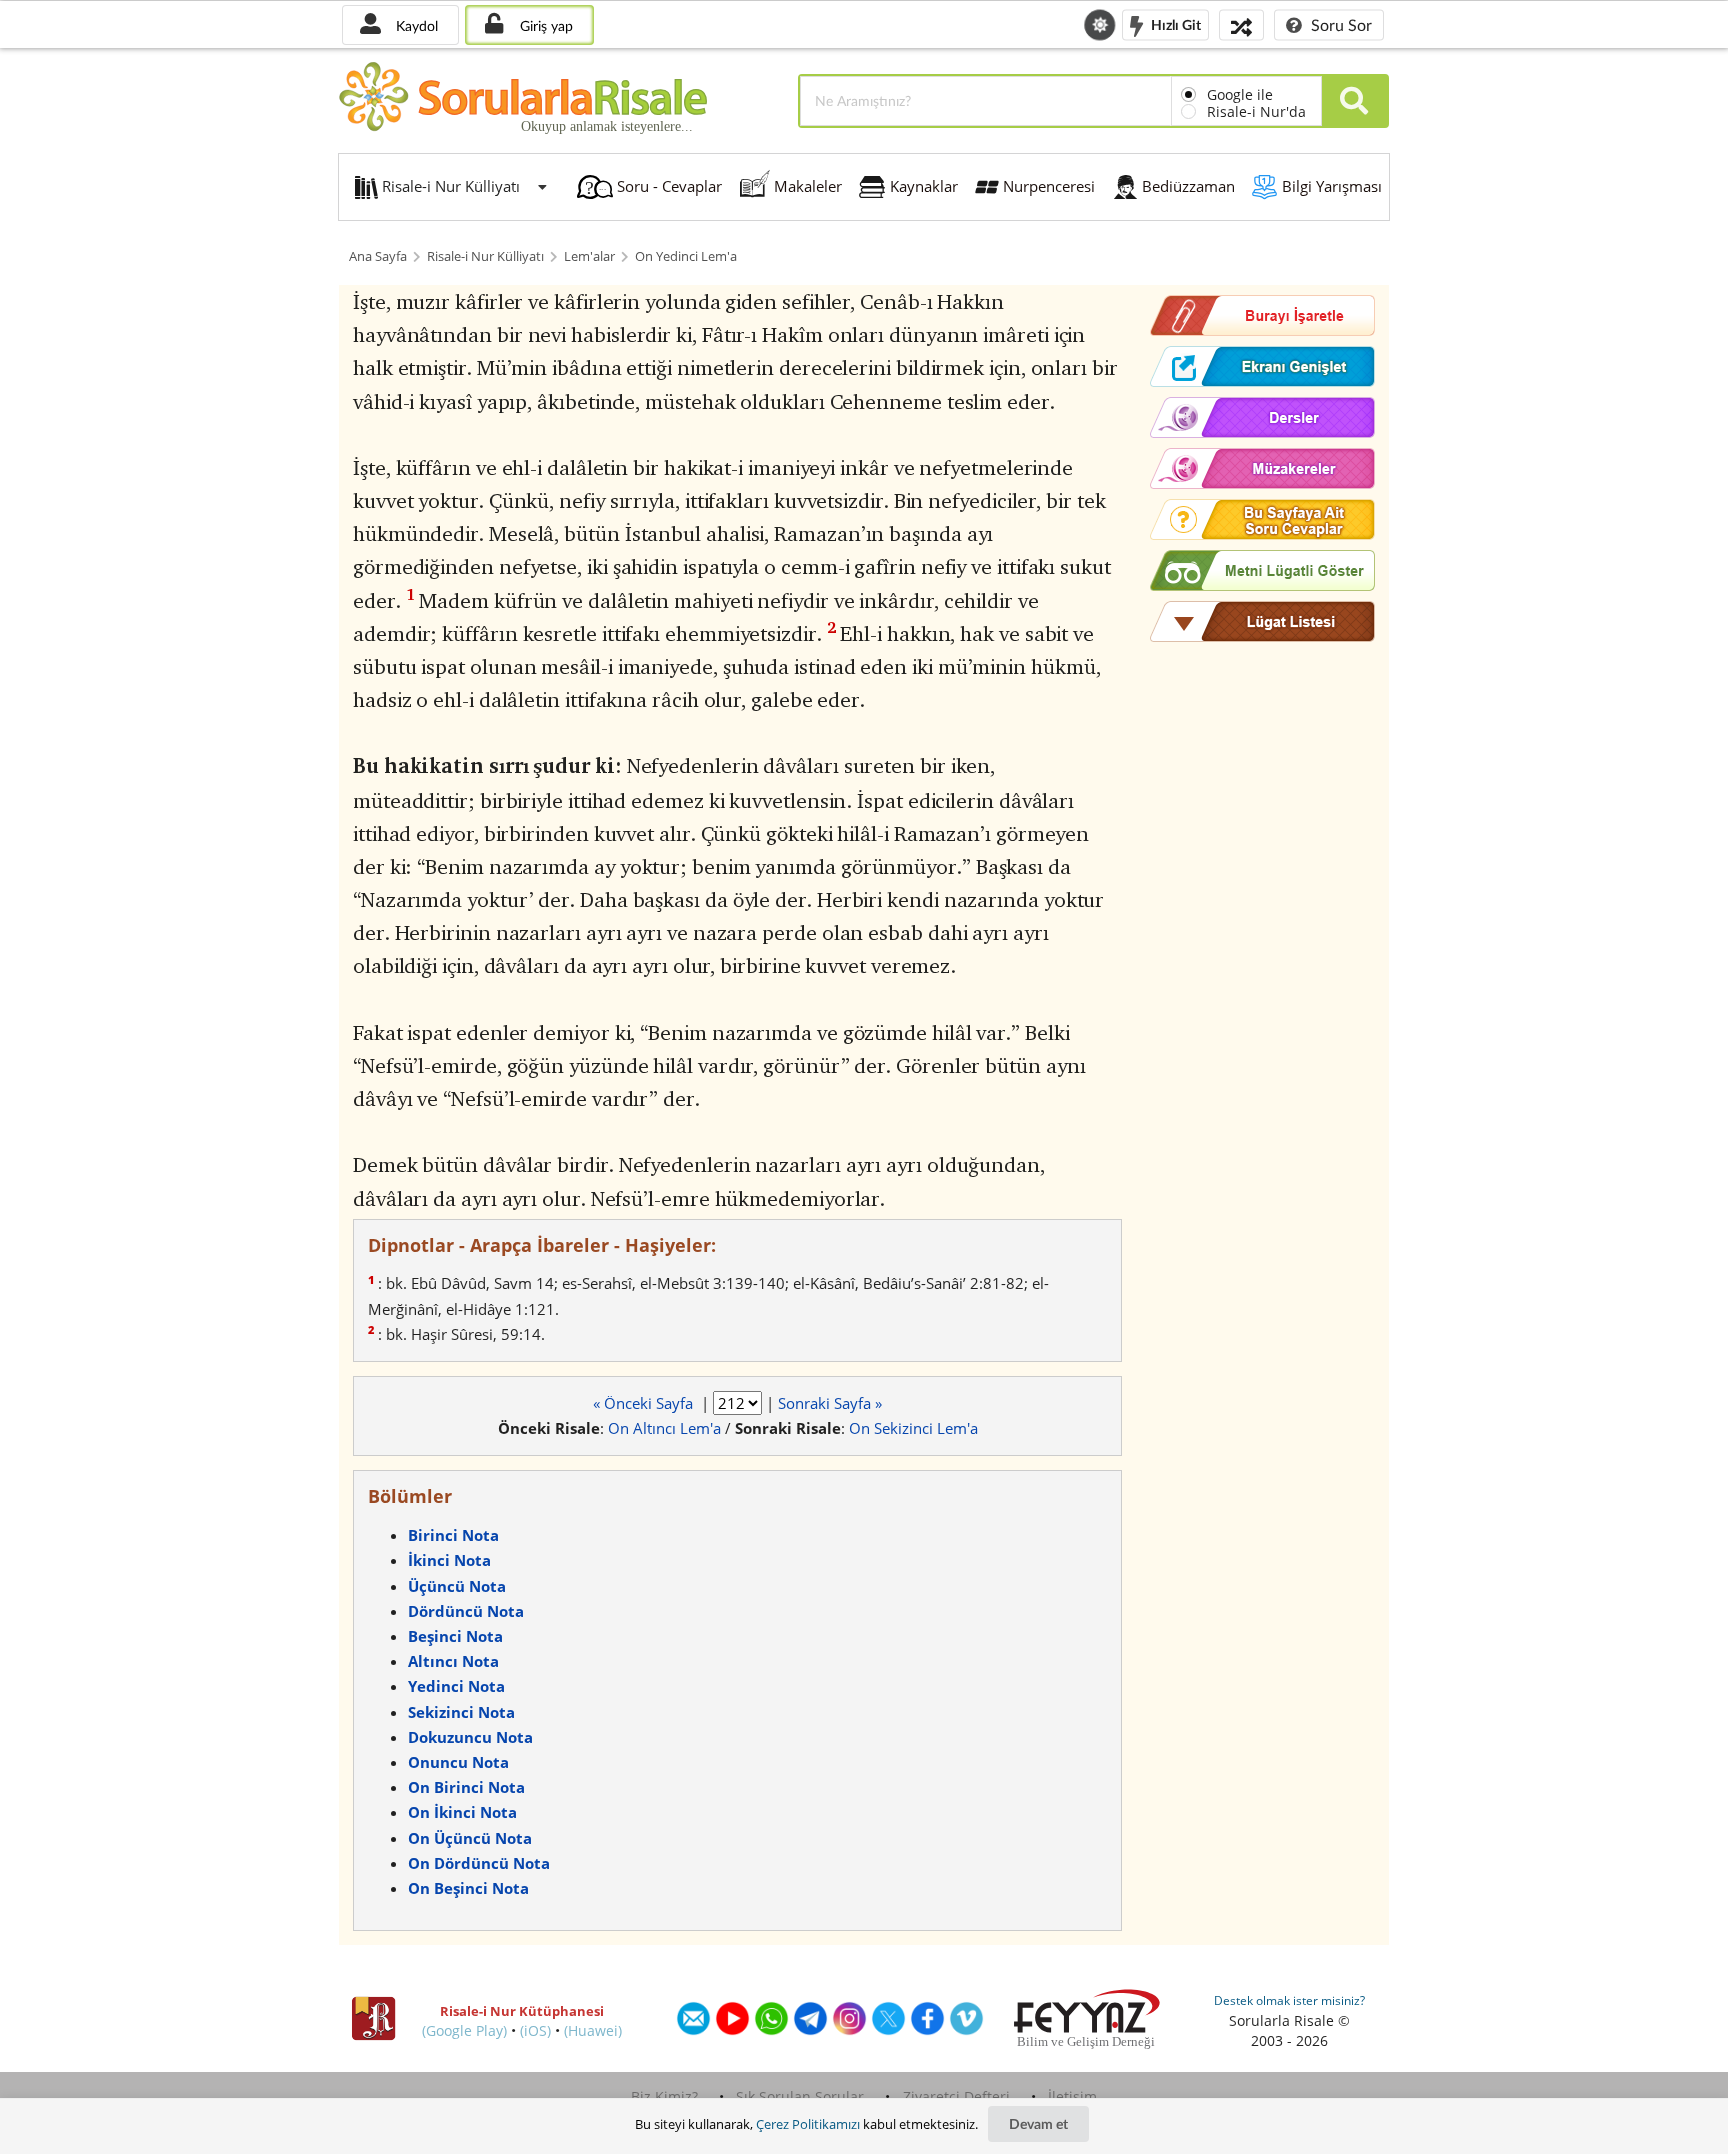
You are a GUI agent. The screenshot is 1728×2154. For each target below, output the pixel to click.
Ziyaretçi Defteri (956, 2096)
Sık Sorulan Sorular (800, 2096)
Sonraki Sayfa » (830, 1403)
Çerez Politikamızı (808, 2124)
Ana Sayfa (378, 256)
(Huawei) (593, 2030)
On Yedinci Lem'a (686, 256)
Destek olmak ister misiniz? (1289, 2000)
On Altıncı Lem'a (664, 1428)
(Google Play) (464, 2030)
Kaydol (415, 25)
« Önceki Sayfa (645, 1403)
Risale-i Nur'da (1256, 111)
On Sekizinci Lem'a (913, 1428)
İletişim (1072, 2096)
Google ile (1240, 94)
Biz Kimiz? (664, 2096)
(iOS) (535, 2030)
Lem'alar (589, 256)
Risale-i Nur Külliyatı (485, 256)
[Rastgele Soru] (1241, 24)
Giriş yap (544, 25)
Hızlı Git (1174, 23)
